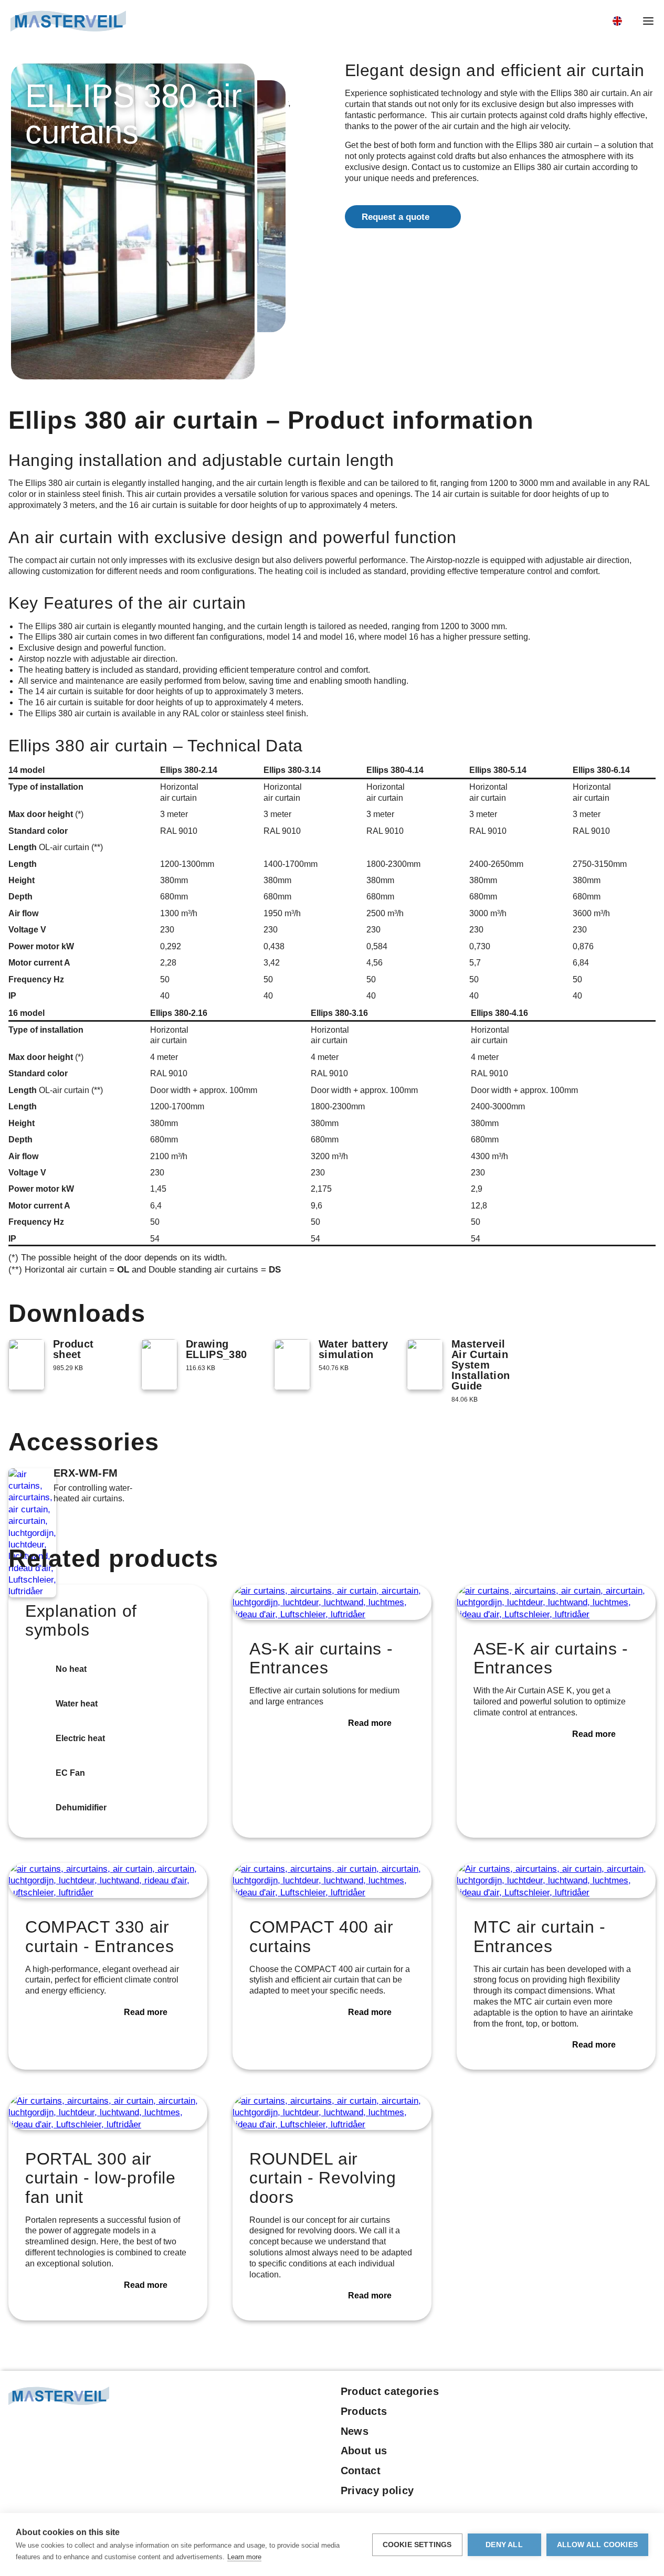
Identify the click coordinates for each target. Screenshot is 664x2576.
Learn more (244, 2557)
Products (364, 2411)
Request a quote (396, 217)
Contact (361, 2471)
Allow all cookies (597, 2545)
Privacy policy (377, 2490)
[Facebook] (592, 2394)
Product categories (390, 2391)
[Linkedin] (610, 2394)
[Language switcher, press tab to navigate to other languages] (623, 21)
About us (364, 2451)
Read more (370, 1723)
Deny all (504, 2545)
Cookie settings (417, 2545)
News (355, 2431)
